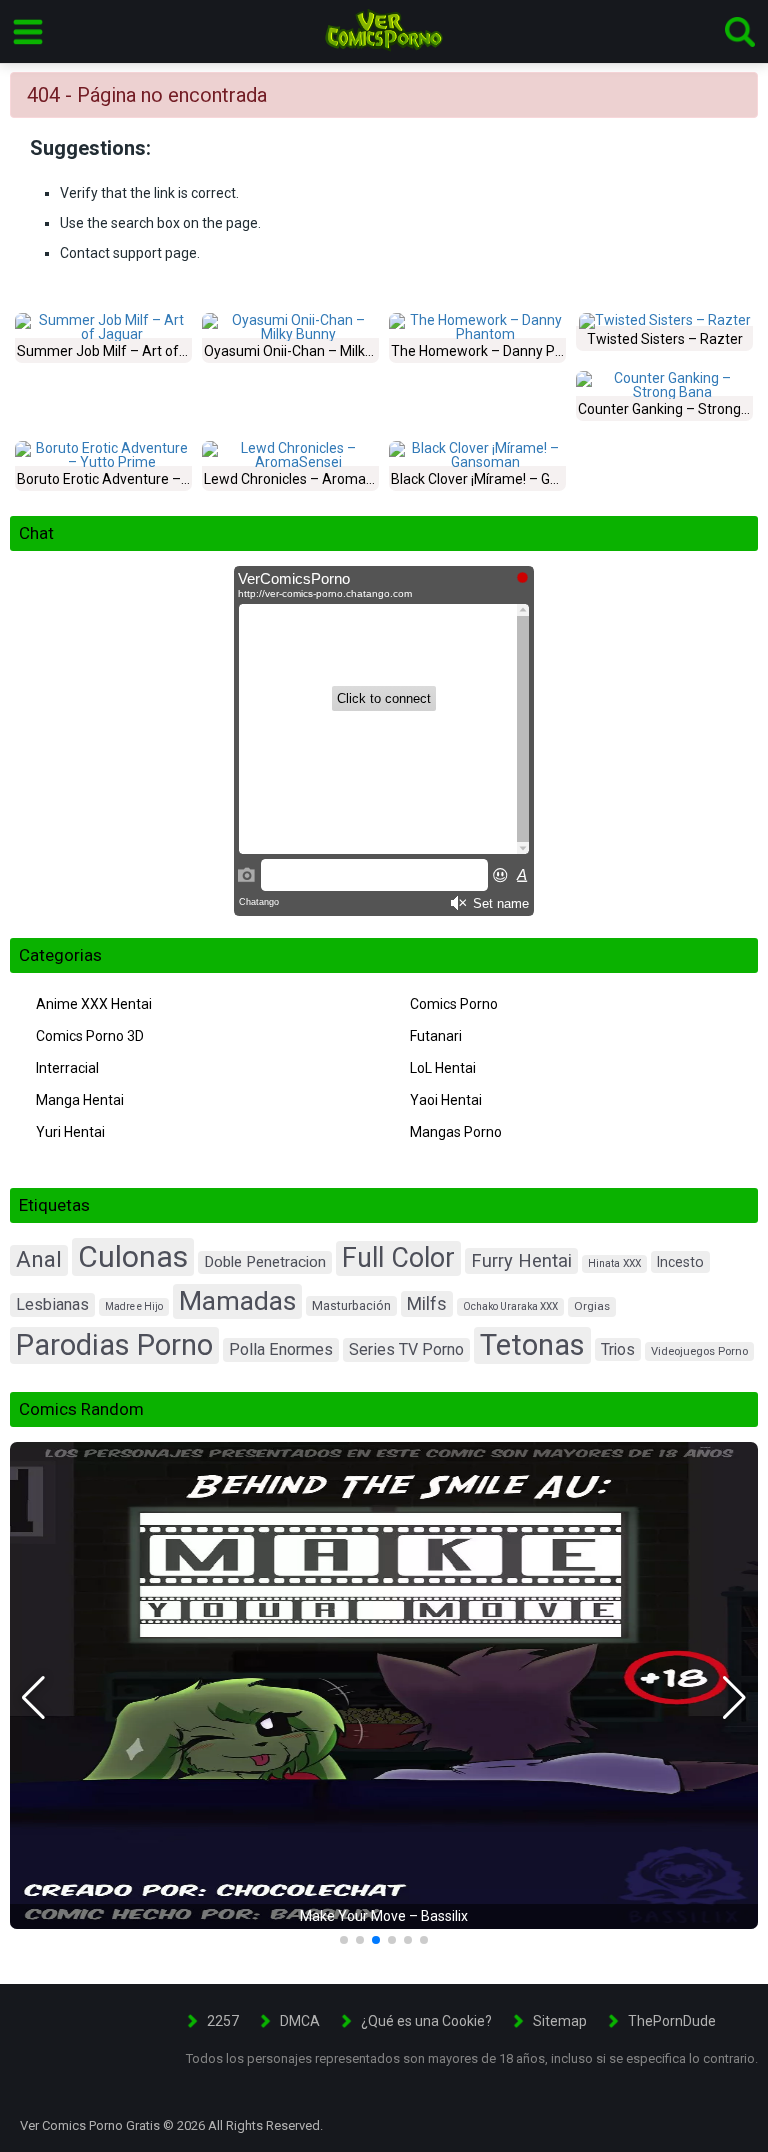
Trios (618, 1349)
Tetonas (532, 1345)
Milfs (427, 1303)
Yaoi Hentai (446, 1100)
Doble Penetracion (265, 1262)
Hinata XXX (614, 1263)
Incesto (680, 1262)
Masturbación (351, 1305)
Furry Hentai (521, 1260)
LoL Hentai (443, 1068)
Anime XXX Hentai (94, 1004)
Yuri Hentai (70, 1132)
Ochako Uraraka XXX (510, 1306)
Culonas (133, 1256)
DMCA (300, 2021)
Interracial (67, 1068)
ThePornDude (672, 2021)
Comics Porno (454, 1004)
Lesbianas (52, 1304)
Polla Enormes (281, 1349)
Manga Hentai (80, 1100)
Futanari (436, 1036)
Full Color (398, 1258)
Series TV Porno (406, 1349)
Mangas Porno (456, 1132)
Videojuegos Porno (699, 1351)
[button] (33, 1698)
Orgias (592, 1306)
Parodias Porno (114, 1345)
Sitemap (560, 2021)
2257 (223, 2021)
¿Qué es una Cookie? (426, 2021)
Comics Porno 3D (90, 1036)
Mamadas (237, 1300)
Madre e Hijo (134, 1306)
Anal (39, 1259)
